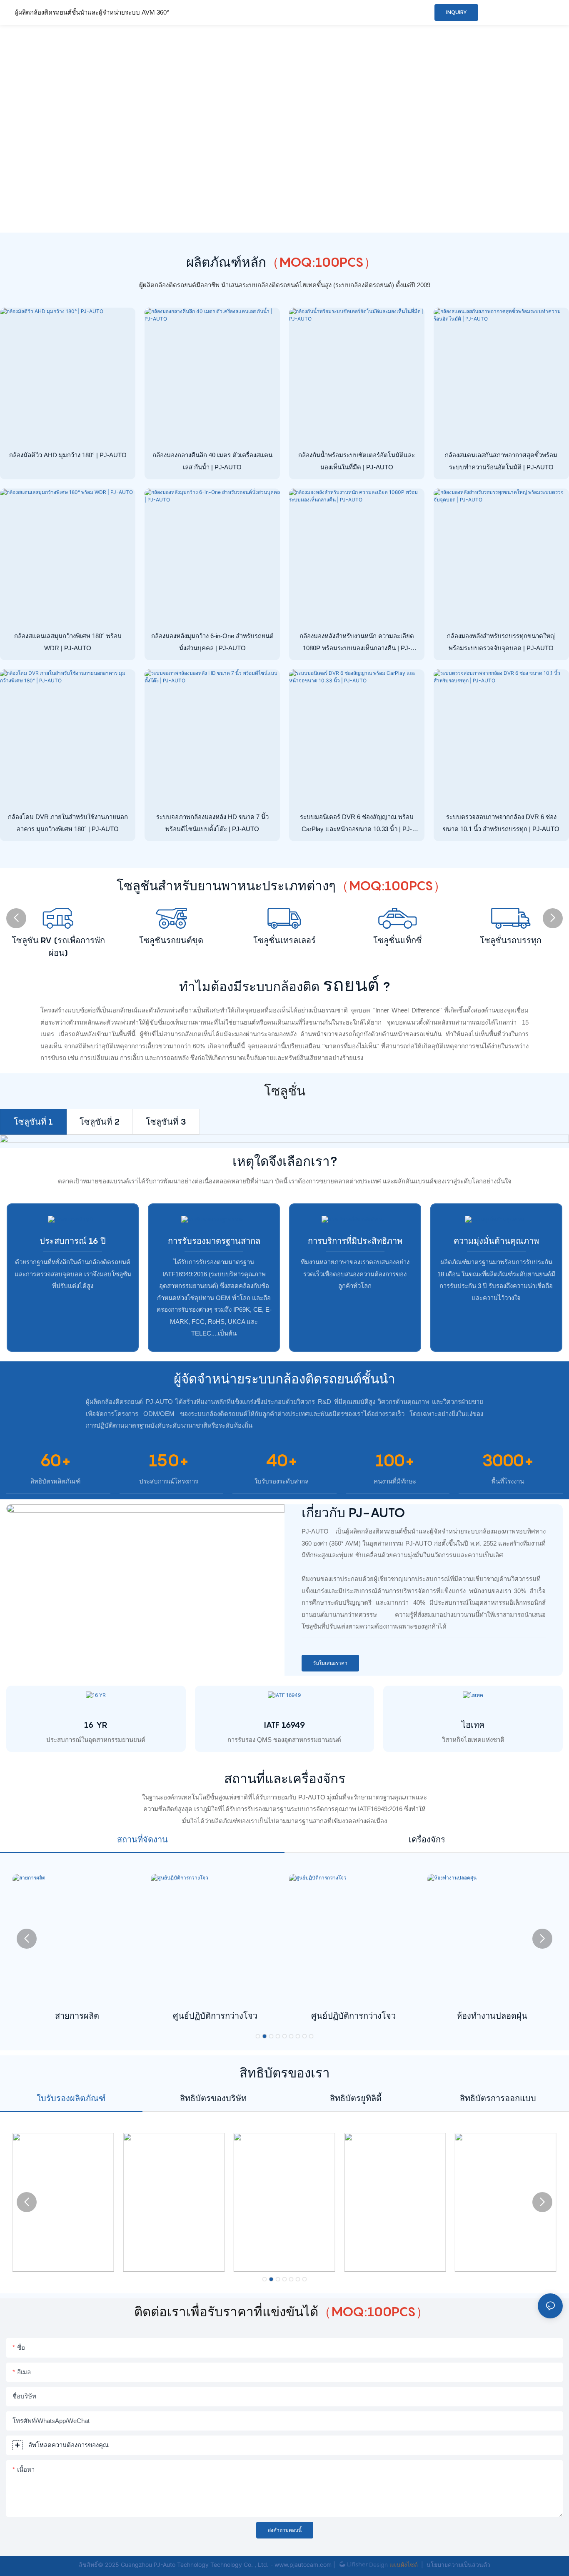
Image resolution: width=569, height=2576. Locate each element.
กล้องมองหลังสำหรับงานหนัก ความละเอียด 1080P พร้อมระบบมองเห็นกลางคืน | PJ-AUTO (357, 643)
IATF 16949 (284, 1725)
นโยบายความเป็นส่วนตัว (458, 2565)
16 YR (96, 1725)
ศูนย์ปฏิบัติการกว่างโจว (215, 2016)
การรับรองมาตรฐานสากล (214, 1241)
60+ (55, 1460)
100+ (395, 1460)
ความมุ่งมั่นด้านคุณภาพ (496, 1241)
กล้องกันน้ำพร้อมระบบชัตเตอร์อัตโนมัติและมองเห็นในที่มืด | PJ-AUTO (357, 461)
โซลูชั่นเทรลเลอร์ (284, 940)
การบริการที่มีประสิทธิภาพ (355, 1241)
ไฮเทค (473, 1725)
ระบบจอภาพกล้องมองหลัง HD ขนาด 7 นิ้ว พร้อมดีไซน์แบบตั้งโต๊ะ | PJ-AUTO (212, 823)
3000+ (508, 1460)
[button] (16, 918)
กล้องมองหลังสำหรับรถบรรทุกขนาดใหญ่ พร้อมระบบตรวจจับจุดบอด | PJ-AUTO (501, 642)
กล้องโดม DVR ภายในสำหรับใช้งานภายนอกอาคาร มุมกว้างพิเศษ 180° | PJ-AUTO (68, 823)
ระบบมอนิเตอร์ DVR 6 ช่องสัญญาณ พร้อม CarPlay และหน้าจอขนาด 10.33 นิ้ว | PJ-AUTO (357, 824)
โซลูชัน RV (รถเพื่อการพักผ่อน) (58, 947)
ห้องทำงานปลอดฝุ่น (492, 2016)
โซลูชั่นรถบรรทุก (511, 940)
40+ (282, 1460)
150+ (169, 1460)
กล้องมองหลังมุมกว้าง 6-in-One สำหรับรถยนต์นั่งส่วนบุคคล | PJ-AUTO (212, 642)
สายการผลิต (77, 2016)
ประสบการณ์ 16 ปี (73, 1241)
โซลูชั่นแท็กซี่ (398, 940)
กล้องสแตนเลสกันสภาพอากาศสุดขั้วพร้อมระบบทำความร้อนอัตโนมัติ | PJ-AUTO (501, 461)
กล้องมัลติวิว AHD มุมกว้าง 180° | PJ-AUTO (68, 455)
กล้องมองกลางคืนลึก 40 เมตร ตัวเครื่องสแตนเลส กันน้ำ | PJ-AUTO (212, 461)
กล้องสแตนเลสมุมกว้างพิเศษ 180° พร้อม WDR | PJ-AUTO (68, 642)
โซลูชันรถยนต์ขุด (171, 940)
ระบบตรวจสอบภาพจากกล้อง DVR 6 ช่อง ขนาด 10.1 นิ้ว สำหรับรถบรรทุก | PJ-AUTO (501, 823)
